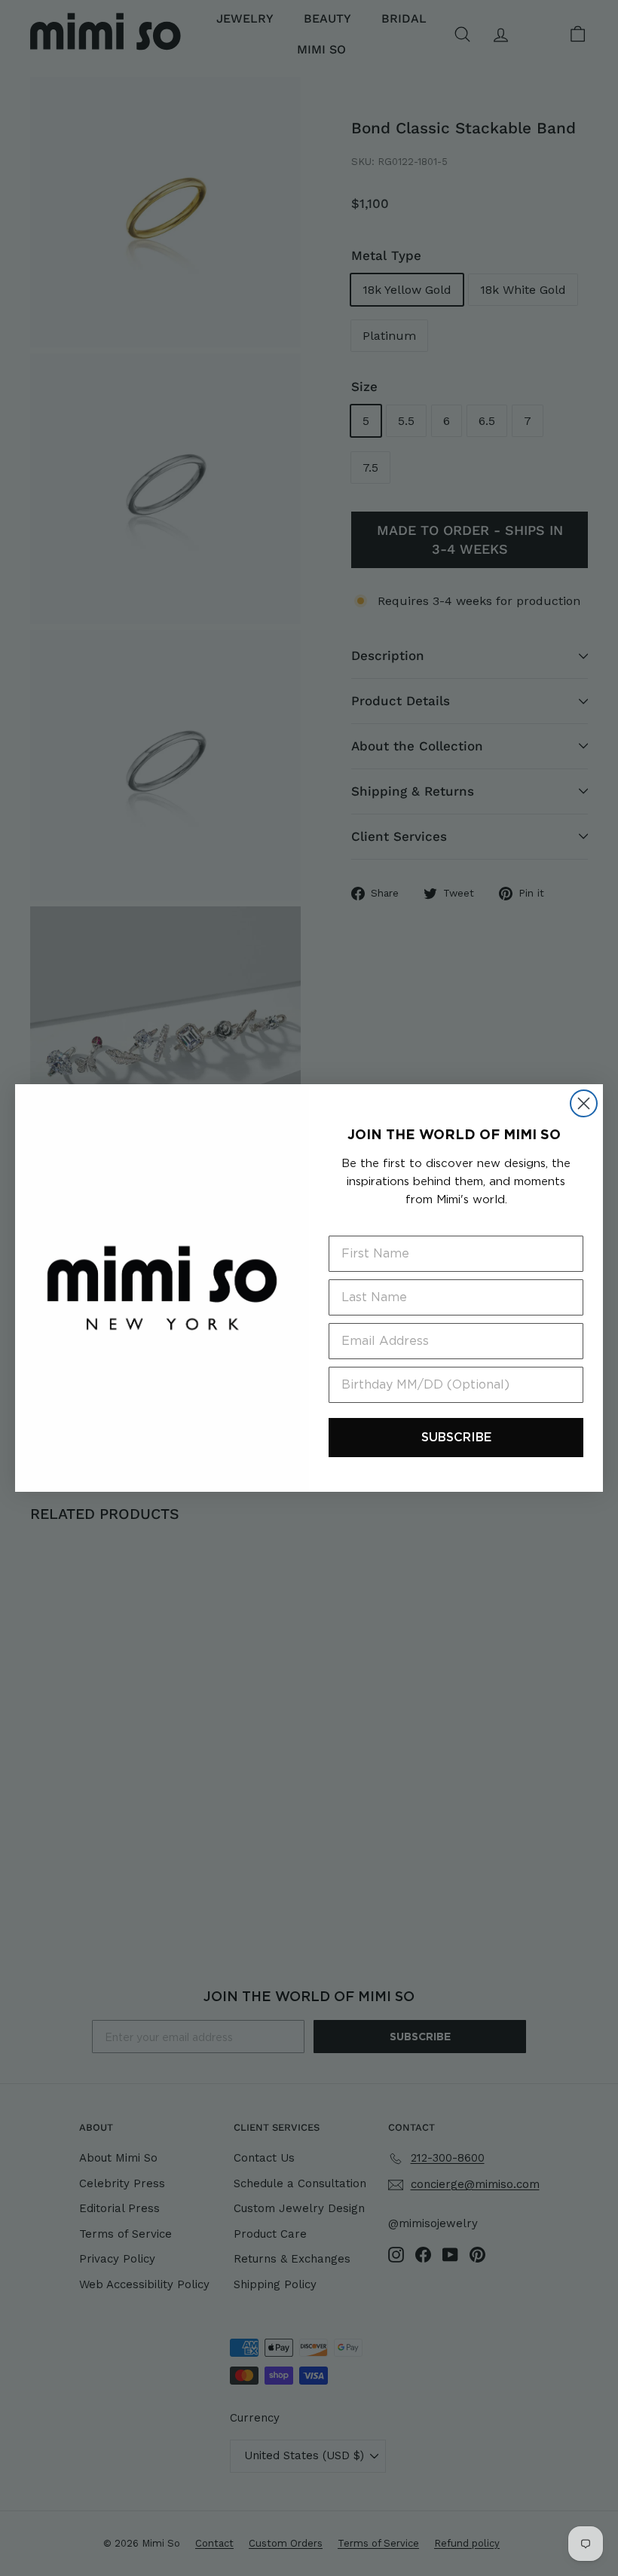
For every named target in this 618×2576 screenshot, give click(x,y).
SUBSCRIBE (456, 1437)
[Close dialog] (584, 1103)
